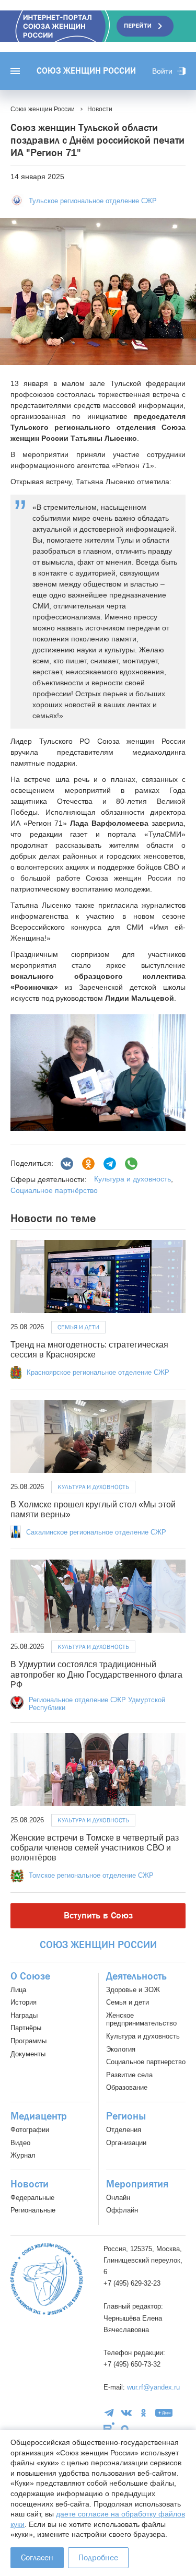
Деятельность (136, 1976)
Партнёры (26, 2028)
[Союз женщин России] (47, 2279)
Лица (18, 1990)
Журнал (23, 2155)
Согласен (37, 2557)
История (24, 2002)
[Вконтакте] (67, 1164)
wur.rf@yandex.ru (153, 2387)
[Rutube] (109, 2429)
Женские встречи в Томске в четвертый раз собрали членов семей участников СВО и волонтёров (95, 1848)
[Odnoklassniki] (88, 1164)
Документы (28, 2054)
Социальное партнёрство (54, 1190)
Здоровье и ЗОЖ (133, 1990)
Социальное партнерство (146, 2062)
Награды (24, 2015)
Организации (126, 2143)
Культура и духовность (132, 1179)
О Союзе (30, 1976)
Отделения (124, 2130)
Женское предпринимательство (141, 2019)
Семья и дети (78, 1327)
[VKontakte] (126, 2413)
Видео (20, 2143)
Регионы (126, 2116)
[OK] (143, 2413)
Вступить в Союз (98, 1916)
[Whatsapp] (131, 1164)
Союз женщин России (86, 71)
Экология (121, 2049)
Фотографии (30, 2130)
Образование (127, 2087)
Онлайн (118, 2198)
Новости (30, 2184)
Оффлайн (122, 2210)
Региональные (33, 2210)
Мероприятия (137, 2184)
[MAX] (125, 2429)
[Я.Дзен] (164, 2413)
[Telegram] (110, 1164)
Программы (28, 2041)
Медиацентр (39, 2116)
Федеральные (32, 2198)
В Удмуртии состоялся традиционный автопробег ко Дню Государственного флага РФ (96, 1674)
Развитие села (129, 2075)
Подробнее (98, 2557)
